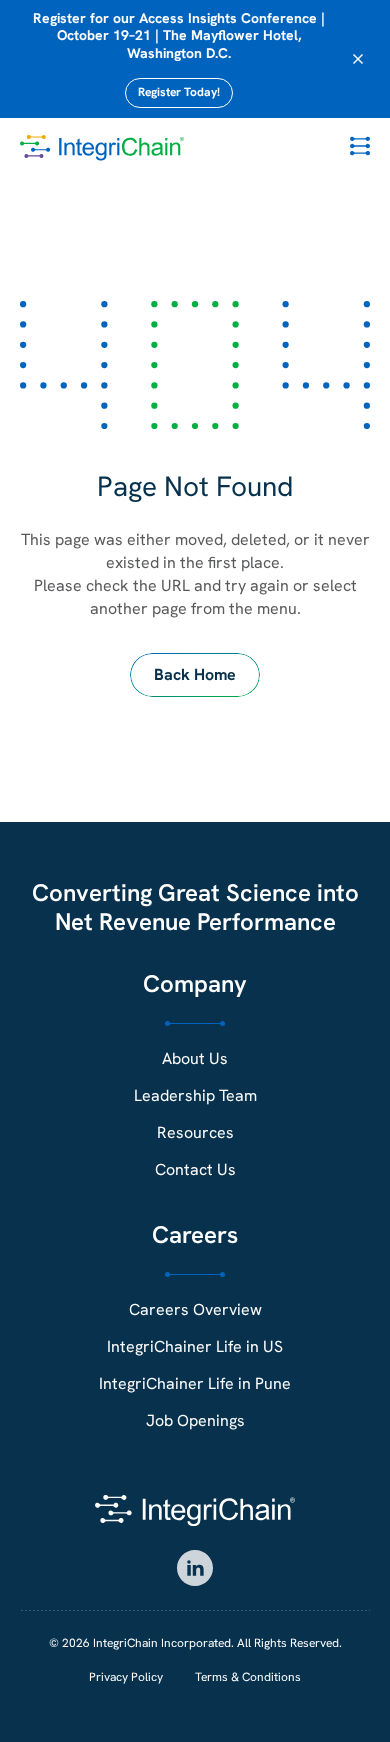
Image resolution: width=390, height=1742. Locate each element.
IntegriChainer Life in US (195, 1346)
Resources (195, 1132)
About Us (195, 1058)
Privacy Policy (126, 1677)
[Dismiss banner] (358, 59)
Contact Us (195, 1169)
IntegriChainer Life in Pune (195, 1383)
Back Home (195, 674)
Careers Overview (195, 1309)
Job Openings (195, 1420)
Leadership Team (195, 1095)
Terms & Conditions (248, 1677)
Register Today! (179, 92)
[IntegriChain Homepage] (102, 148)
